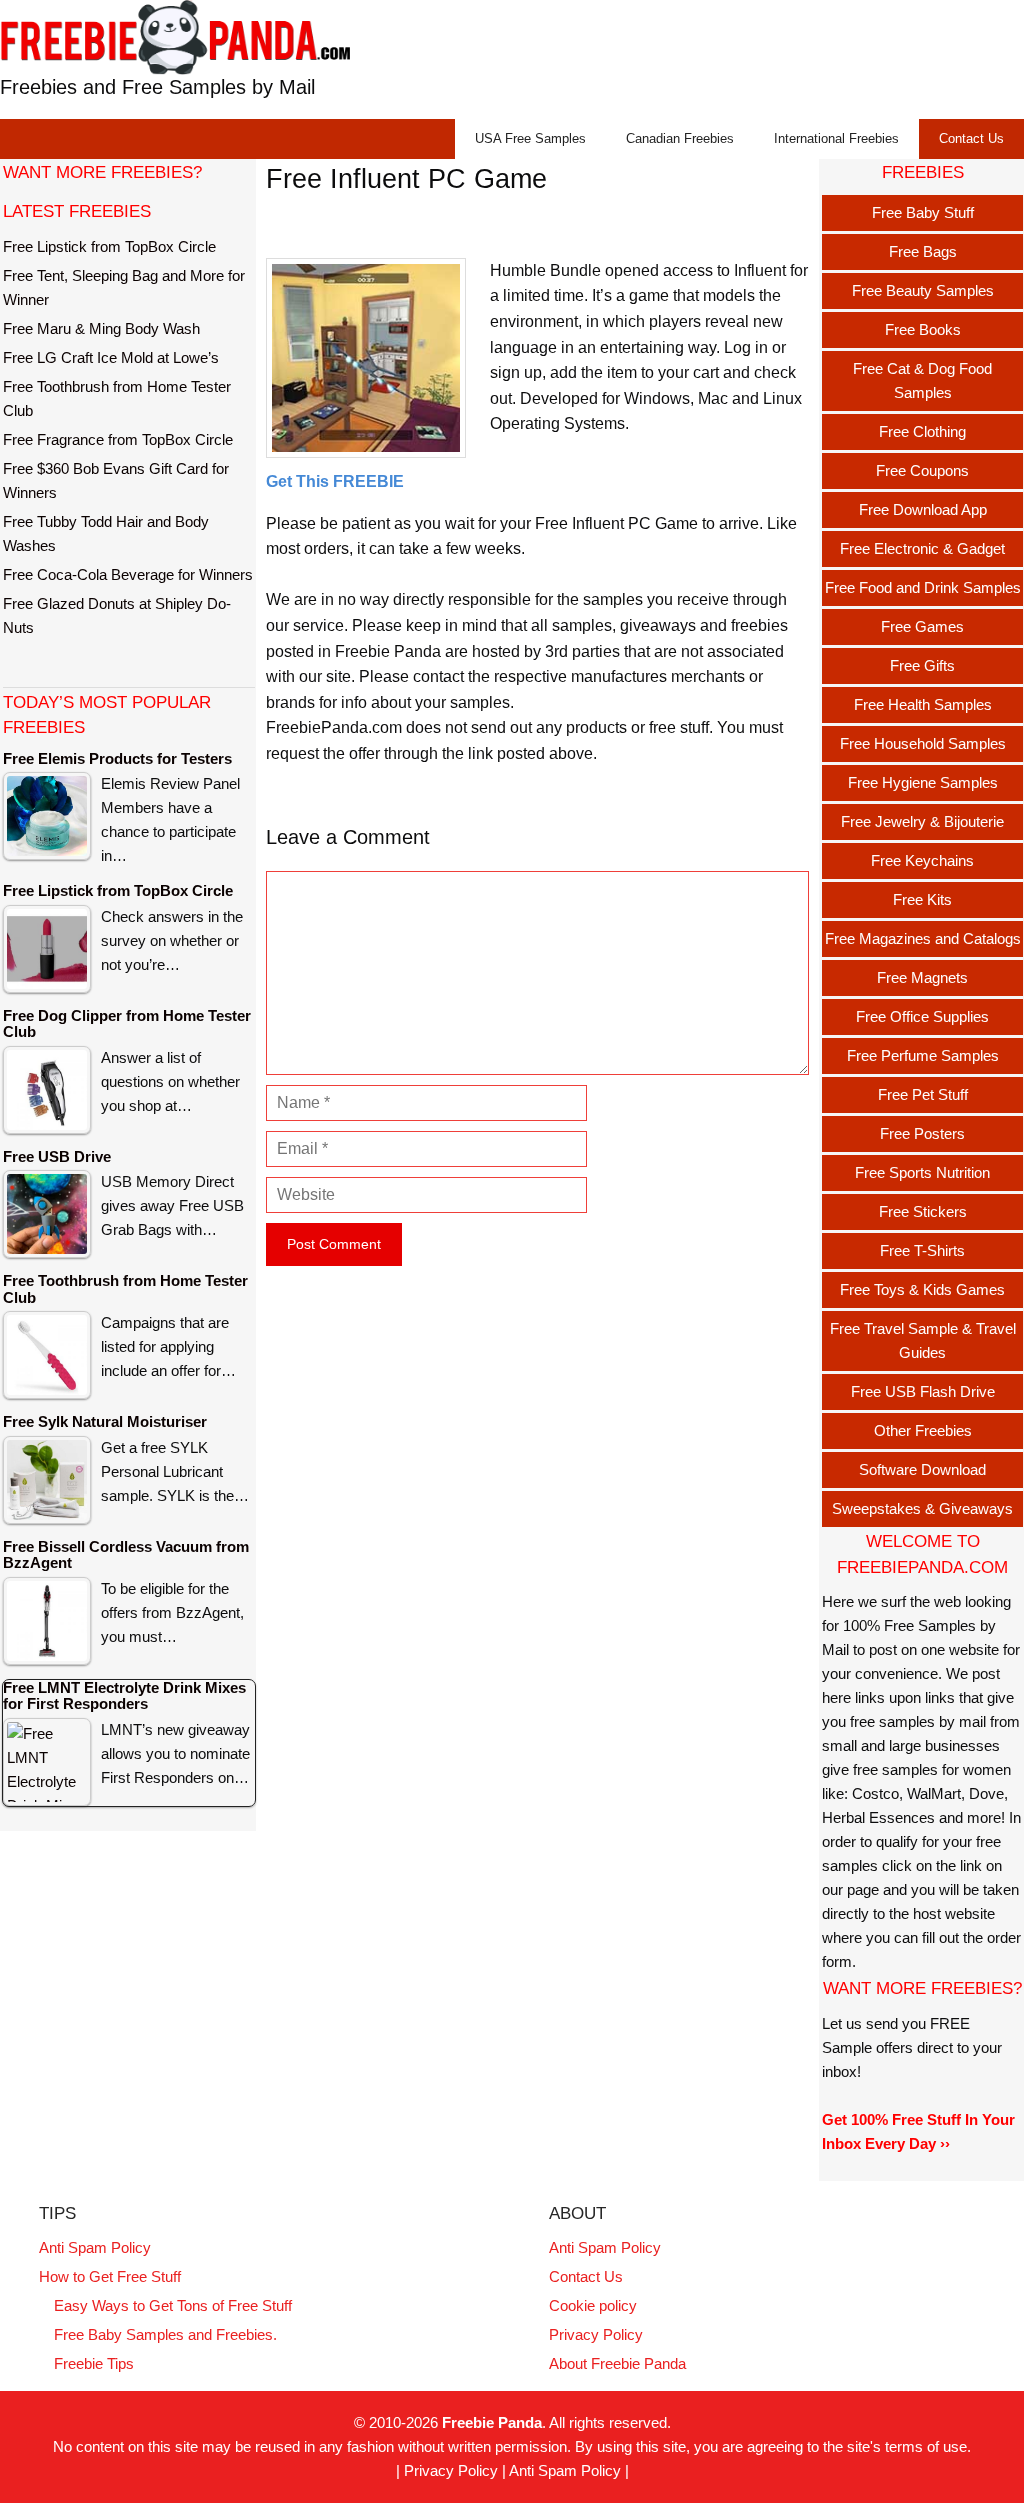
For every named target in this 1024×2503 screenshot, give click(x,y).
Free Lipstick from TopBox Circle (109, 246)
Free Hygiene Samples (923, 782)
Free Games (922, 626)
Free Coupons (922, 470)
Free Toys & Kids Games (922, 1289)
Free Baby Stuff (923, 212)
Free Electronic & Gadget (922, 548)
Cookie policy (593, 2305)
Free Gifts (922, 665)
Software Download (922, 1469)
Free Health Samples (923, 704)
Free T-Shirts (922, 1250)
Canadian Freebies (680, 138)
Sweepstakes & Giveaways (922, 1508)
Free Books (923, 329)
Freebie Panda (492, 2422)
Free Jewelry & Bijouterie (922, 821)
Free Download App (923, 509)
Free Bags (923, 251)
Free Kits (922, 899)
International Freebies (836, 138)
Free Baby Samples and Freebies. (165, 2334)
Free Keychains (922, 860)
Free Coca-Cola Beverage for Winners (128, 574)
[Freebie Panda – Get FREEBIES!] (175, 36)
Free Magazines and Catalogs (923, 938)
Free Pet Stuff (923, 1094)
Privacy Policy (596, 2334)
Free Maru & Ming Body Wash (101, 328)
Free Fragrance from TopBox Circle (118, 439)
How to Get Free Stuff (110, 2276)
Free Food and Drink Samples (923, 587)
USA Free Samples (530, 138)
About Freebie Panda (617, 2363)
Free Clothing (922, 431)
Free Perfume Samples (923, 1055)
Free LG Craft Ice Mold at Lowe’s (111, 357)
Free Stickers (923, 1211)
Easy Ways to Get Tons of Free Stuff (173, 2305)
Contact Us (971, 138)
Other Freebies (923, 1430)
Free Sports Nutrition (922, 1172)
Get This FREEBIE (335, 481)
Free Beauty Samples (923, 290)
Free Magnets (922, 977)
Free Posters (922, 1133)
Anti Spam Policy (95, 2247)
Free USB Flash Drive (923, 1391)
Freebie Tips (94, 2363)
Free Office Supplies (922, 1016)
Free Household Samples (923, 743)
